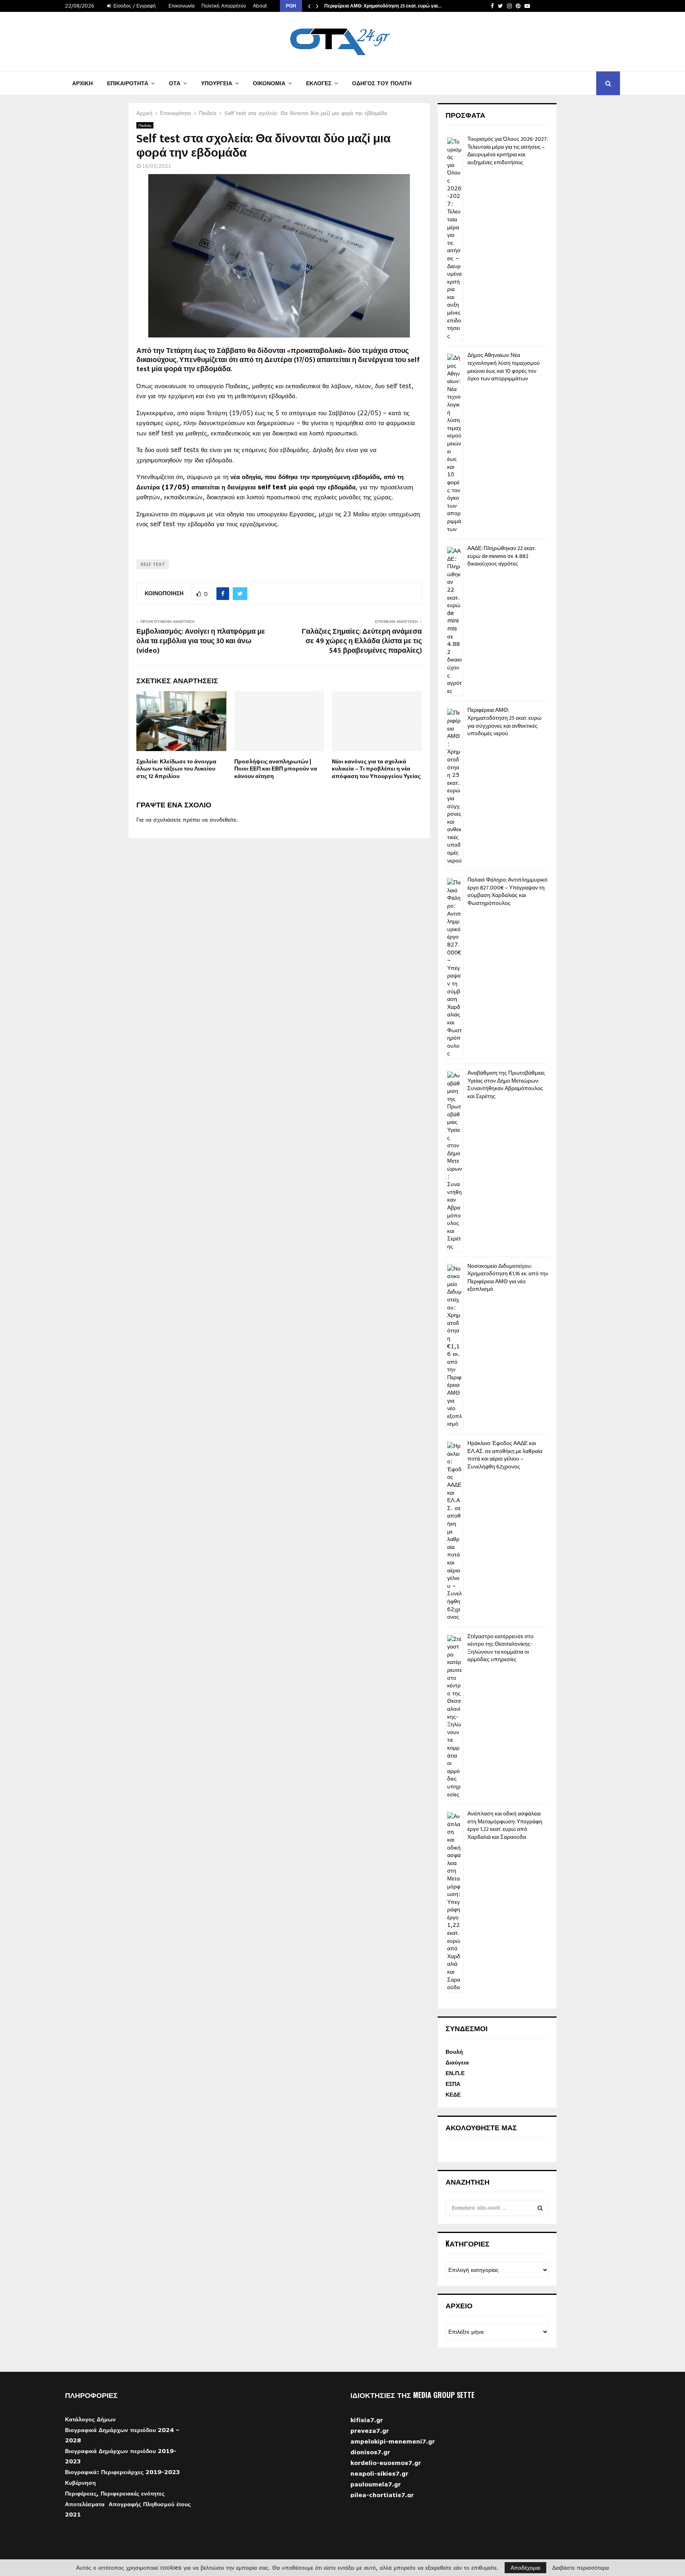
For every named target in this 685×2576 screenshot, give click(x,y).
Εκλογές (319, 83)
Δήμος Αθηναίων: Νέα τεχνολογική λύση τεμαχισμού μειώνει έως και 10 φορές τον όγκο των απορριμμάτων (504, 367)
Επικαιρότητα (128, 83)
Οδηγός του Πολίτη (382, 83)
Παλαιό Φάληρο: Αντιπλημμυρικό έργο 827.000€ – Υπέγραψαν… (396, 6)
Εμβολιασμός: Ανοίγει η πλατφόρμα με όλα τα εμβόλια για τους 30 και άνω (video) (201, 641)
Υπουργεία (217, 83)
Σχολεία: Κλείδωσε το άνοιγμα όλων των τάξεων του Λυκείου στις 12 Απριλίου (176, 769)
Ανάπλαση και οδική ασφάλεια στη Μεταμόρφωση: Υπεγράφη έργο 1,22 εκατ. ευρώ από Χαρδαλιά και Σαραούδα (505, 1825)
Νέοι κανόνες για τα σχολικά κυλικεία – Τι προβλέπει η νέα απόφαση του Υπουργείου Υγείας (376, 769)
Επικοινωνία (182, 6)
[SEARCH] (540, 2208)
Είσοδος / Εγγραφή (134, 6)
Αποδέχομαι (525, 2567)
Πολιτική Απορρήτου (224, 6)
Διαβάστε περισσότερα (581, 2568)
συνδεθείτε (223, 819)
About (260, 6)
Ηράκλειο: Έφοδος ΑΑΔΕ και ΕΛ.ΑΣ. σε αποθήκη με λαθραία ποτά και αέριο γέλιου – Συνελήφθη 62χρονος (505, 1455)
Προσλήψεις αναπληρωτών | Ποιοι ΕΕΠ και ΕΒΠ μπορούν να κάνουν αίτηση (276, 769)
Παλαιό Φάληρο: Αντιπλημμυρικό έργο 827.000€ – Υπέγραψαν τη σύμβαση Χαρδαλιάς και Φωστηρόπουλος (507, 891)
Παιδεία (145, 125)
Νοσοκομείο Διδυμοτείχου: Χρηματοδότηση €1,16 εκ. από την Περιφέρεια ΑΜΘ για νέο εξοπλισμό (508, 1278)
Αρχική (82, 83)
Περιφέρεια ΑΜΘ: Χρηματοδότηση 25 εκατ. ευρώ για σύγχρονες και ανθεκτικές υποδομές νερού (504, 722)
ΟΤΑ (175, 83)
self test (153, 564)
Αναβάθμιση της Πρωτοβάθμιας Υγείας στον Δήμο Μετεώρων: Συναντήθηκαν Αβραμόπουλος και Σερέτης (506, 1085)
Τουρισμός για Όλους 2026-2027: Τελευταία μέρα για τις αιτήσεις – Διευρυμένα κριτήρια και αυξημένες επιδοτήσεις (507, 151)
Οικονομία (269, 83)
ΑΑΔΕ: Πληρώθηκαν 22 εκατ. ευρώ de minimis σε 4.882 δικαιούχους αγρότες (501, 556)
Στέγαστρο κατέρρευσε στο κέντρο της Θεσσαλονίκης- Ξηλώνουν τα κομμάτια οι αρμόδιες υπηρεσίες (500, 1648)
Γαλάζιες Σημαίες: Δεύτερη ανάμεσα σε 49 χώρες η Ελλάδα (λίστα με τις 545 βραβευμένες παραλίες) (362, 641)
